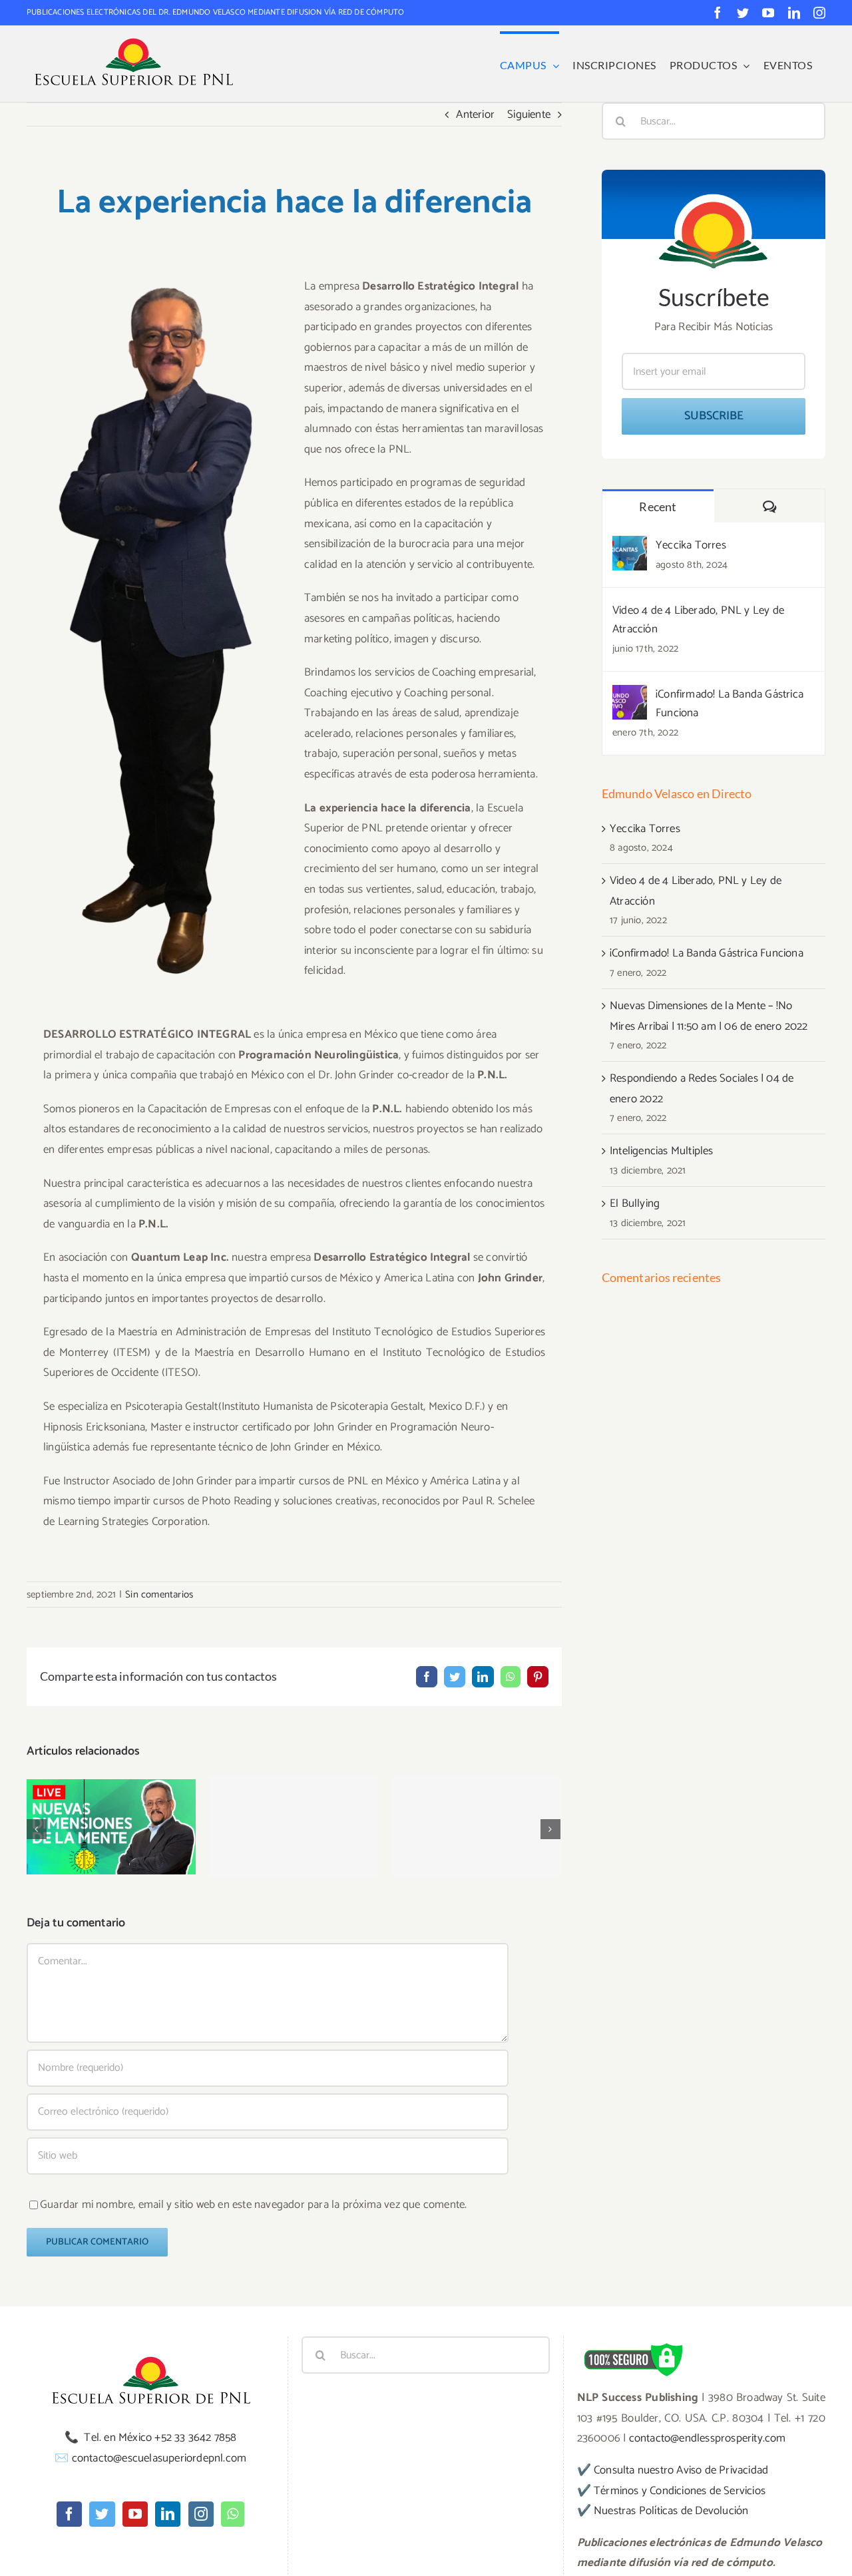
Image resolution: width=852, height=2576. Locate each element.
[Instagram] (201, 2514)
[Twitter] (102, 2514)
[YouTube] (135, 2514)
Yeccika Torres (691, 545)
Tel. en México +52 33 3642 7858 (160, 2438)
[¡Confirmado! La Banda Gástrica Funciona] (630, 695)
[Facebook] (69, 2514)
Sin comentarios (159, 1595)
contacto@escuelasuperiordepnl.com (159, 2458)
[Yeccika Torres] (630, 546)
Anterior (475, 114)
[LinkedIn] (168, 2514)
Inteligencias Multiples (294, 1814)
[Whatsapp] (233, 2514)
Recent (658, 507)
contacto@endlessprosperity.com (708, 2438)
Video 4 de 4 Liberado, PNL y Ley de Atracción (698, 620)
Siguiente (529, 114)
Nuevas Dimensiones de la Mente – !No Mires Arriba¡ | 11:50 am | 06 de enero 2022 (111, 1789)
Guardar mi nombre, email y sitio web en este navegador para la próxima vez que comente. (253, 2205)
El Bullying (476, 1814)
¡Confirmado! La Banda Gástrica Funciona (730, 704)
